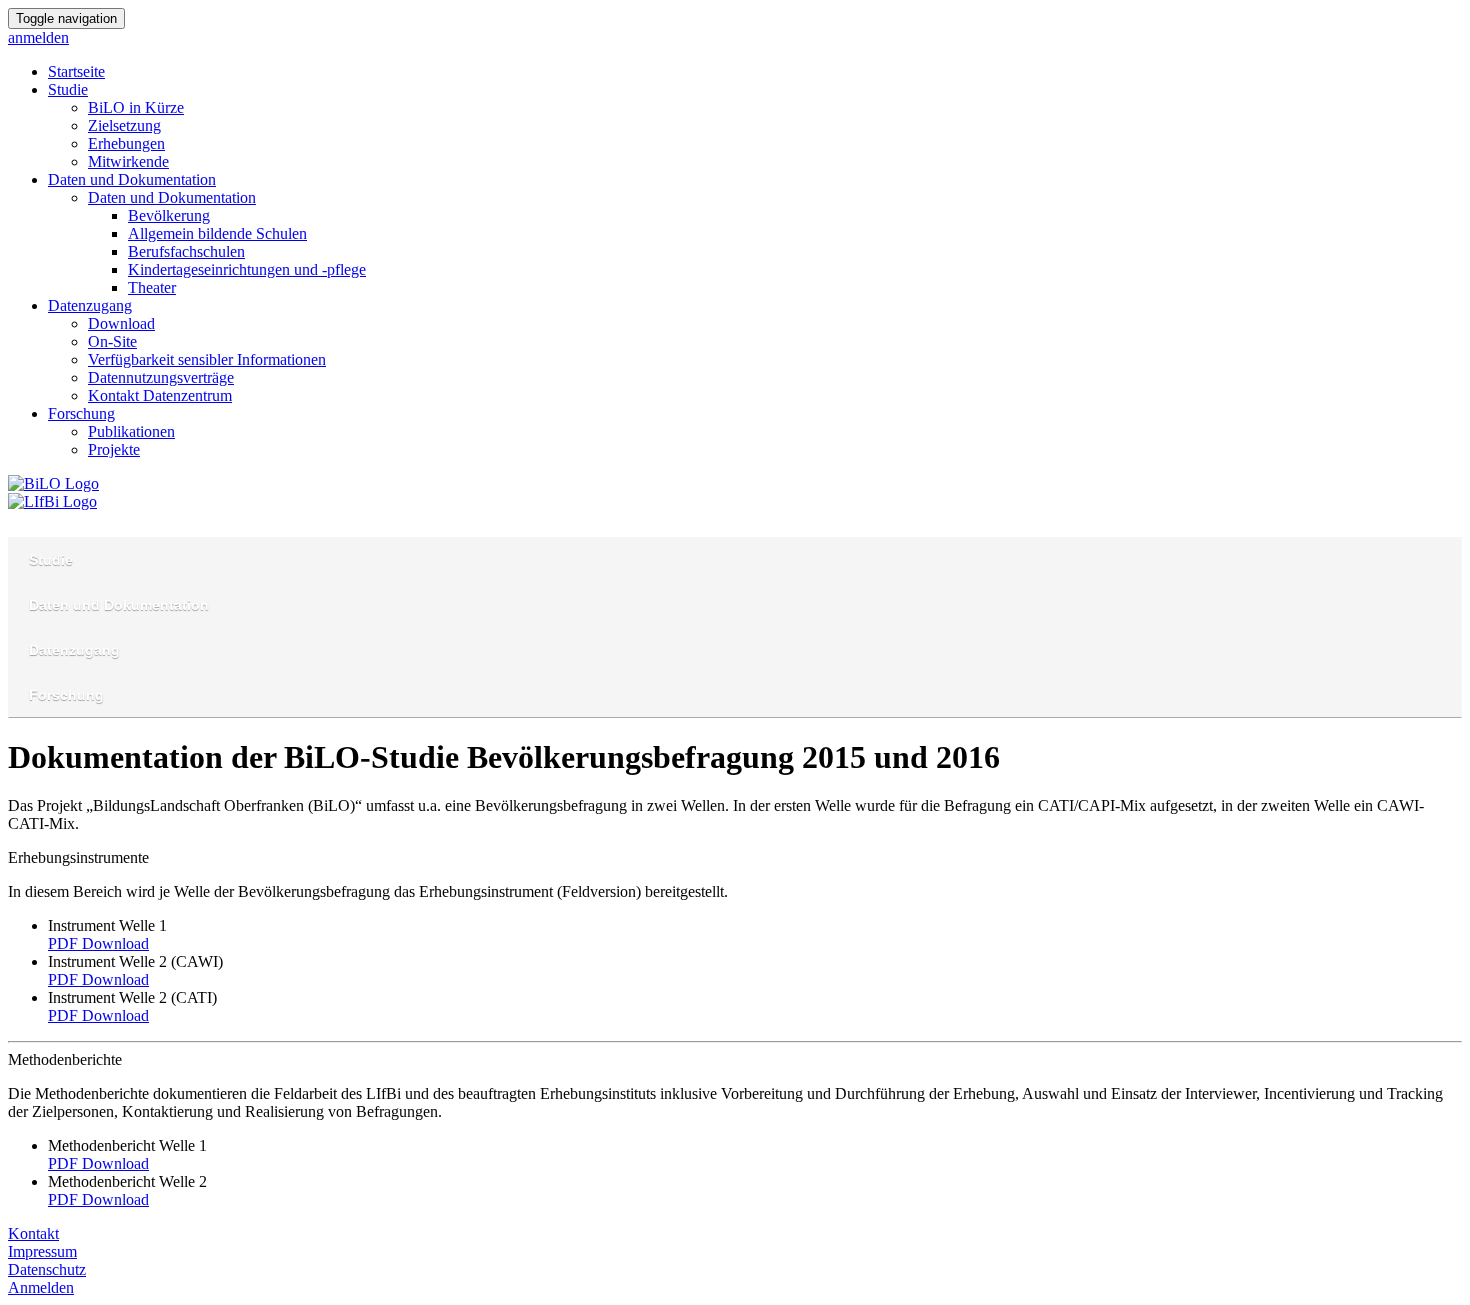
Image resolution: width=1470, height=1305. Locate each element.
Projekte (114, 449)
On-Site (112, 341)
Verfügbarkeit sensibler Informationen (207, 359)
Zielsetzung (124, 125)
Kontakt (33, 1233)
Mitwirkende (128, 161)
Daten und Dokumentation (132, 179)
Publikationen (131, 431)
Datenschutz (47, 1269)
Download (121, 323)
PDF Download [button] (98, 943)
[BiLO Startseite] (53, 483)
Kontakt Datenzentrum (160, 395)
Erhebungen (126, 143)
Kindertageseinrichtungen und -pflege (247, 269)
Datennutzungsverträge (161, 377)
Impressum (42, 1251)
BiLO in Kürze (136, 107)
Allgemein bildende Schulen (217, 233)
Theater (152, 287)
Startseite (76, 71)
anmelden (38, 37)
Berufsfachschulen (186, 251)
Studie (68, 89)
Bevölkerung (169, 215)
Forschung (81, 413)
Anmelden (41, 1287)
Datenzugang (90, 305)
